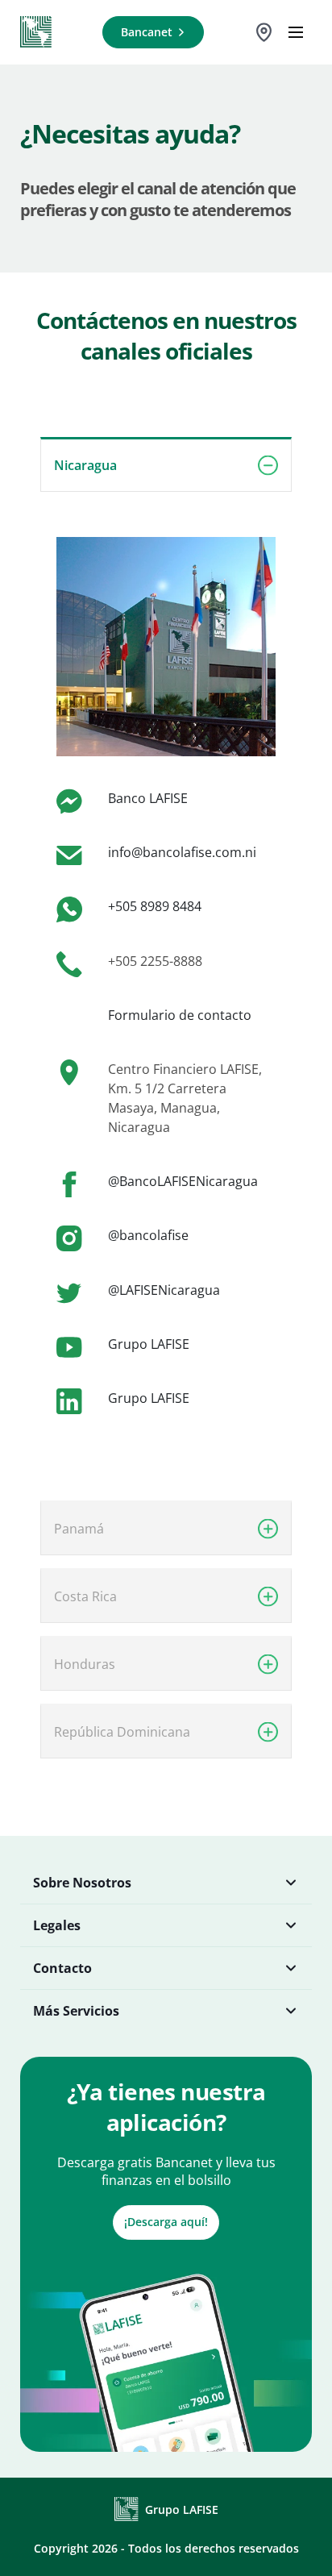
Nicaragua (85, 465)
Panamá (79, 1529)
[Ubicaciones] (264, 32)
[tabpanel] (166, 962)
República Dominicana (122, 1732)
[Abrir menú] (296, 32)
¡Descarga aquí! (166, 2222)
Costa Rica (85, 1596)
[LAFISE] (36, 32)
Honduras (85, 1664)
